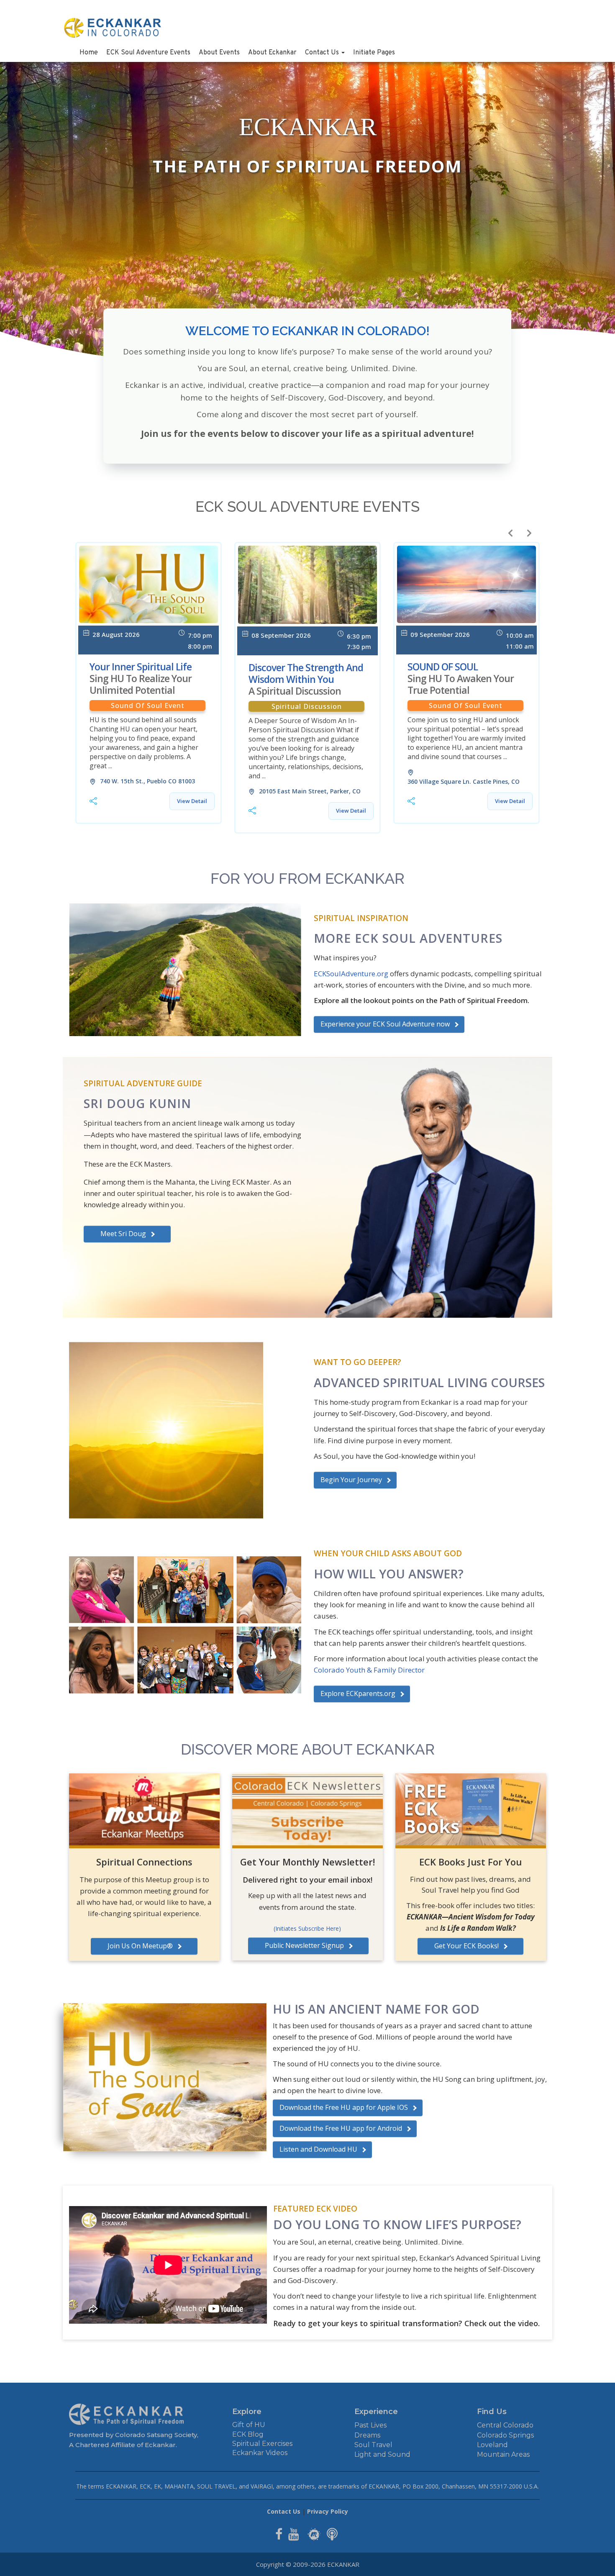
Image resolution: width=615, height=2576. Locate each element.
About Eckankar (272, 53)
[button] (510, 533)
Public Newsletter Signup (304, 1945)
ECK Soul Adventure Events (148, 53)
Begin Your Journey (351, 1480)
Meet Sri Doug (123, 1234)
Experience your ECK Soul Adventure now (385, 1024)
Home (89, 53)
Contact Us (323, 53)
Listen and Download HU (318, 2149)
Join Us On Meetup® (140, 1946)
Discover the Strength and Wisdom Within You (306, 679)
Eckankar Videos (260, 2453)
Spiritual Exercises (262, 2444)
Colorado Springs (505, 2435)
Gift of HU (249, 2425)
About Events (219, 53)
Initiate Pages (374, 53)
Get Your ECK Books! (466, 1946)
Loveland (492, 2445)
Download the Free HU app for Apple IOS (344, 2107)
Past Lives (370, 2425)
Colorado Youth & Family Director (369, 1670)
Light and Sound (382, 2454)
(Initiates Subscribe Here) (307, 1928)
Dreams (367, 2435)
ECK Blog (248, 2434)
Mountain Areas (503, 2454)
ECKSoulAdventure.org (351, 974)
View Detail (192, 801)
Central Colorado (505, 2425)
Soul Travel (373, 2445)
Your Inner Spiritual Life (141, 678)
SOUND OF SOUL (461, 678)
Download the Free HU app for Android (341, 2128)
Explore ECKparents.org (358, 1693)
